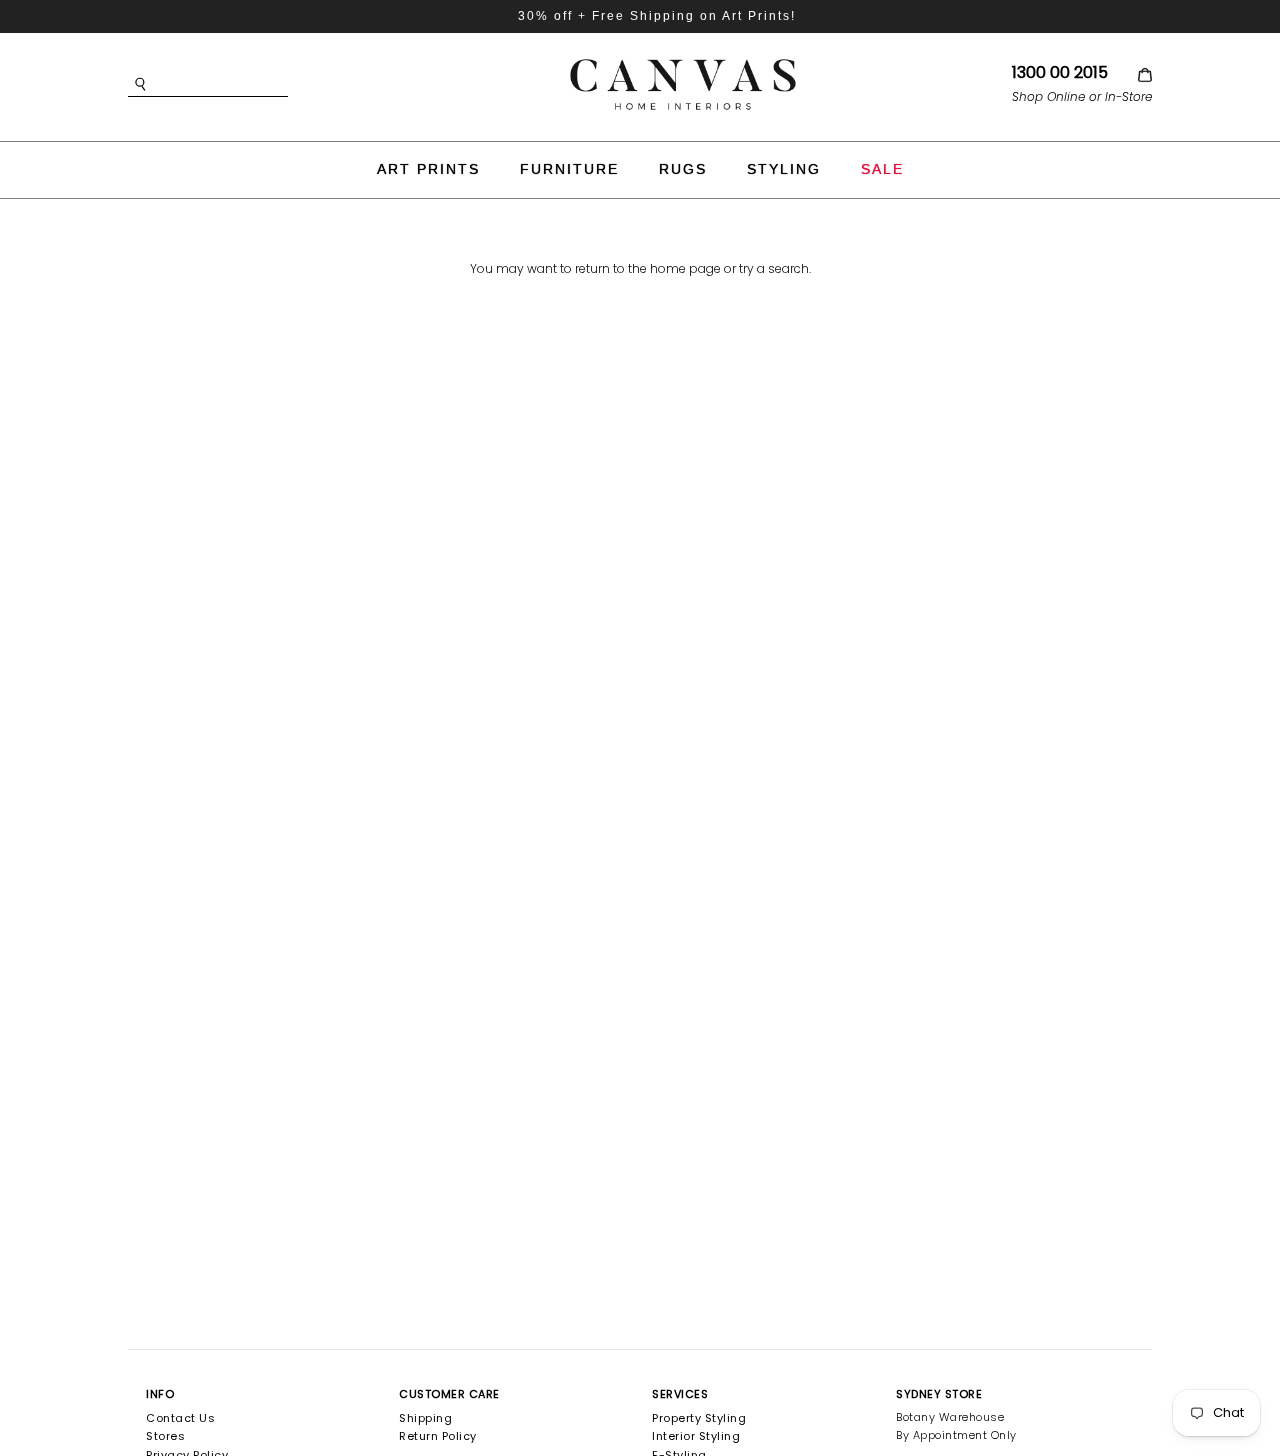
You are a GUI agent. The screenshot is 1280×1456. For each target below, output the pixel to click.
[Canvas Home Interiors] (683, 62)
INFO (160, 1394)
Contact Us (180, 1418)
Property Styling (699, 1418)
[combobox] (238, 84)
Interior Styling (696, 1436)
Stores (165, 1436)
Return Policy (438, 1436)
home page (685, 268)
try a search (774, 268)
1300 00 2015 (1060, 72)
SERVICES (680, 1394)
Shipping (425, 1418)
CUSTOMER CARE (449, 1394)
